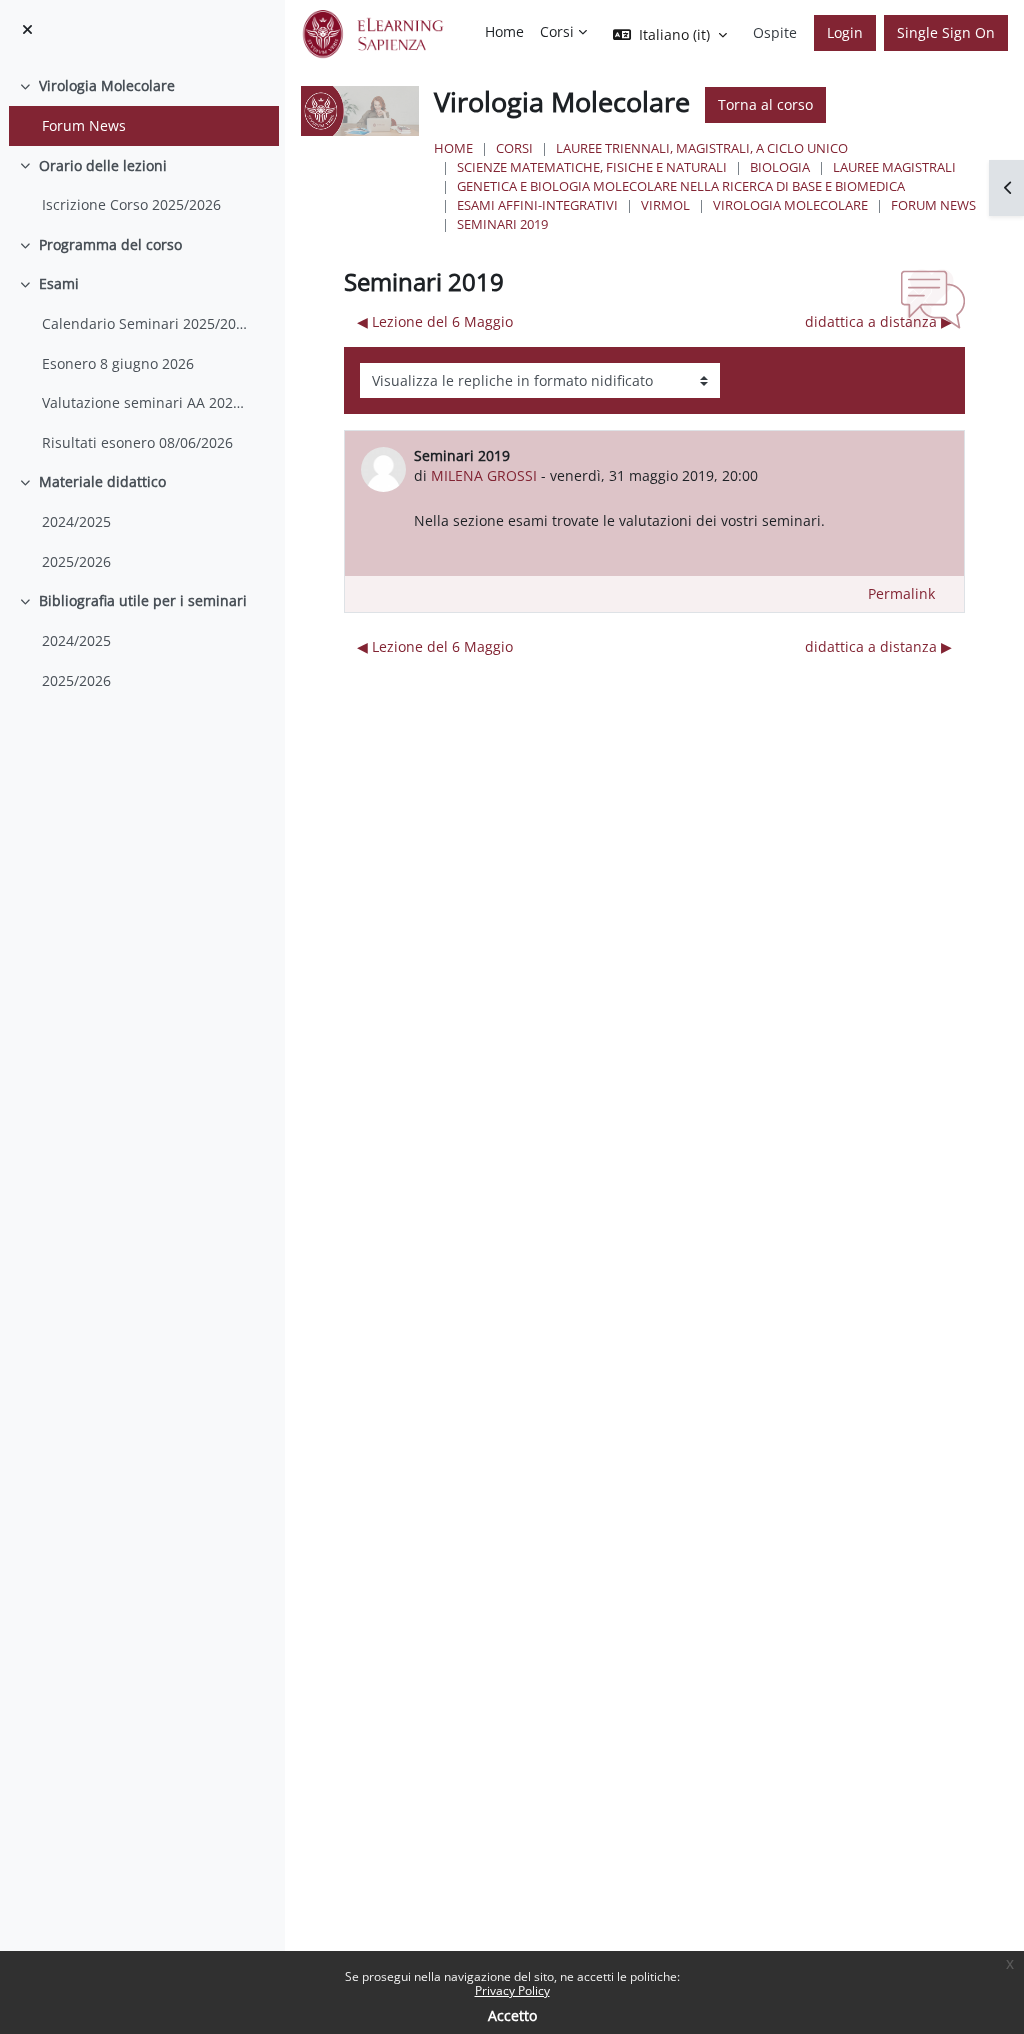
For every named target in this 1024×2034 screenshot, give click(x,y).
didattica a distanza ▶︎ (878, 321)
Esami (59, 283)
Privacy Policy (512, 1990)
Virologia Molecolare (107, 85)
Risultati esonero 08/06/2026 (137, 442)
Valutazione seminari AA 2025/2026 (145, 402)
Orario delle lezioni (103, 165)
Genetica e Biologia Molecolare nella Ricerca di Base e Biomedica (681, 186)
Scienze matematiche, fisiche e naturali (592, 167)
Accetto (512, 2015)
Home (453, 148)
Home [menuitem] (504, 31)
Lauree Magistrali (894, 167)
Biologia (780, 167)
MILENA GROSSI (484, 475)
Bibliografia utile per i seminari (143, 600)
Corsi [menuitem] (557, 31)
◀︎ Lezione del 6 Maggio (435, 321)
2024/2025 (76, 521)
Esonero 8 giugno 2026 (118, 363)
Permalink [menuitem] (901, 593)
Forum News (84, 125)
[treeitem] (142, 105)
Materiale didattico (102, 481)
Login (845, 32)
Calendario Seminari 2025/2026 (145, 323)
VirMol (665, 205)
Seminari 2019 (502, 224)
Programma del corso (110, 244)
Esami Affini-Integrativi (537, 205)
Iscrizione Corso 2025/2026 (131, 204)
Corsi (514, 148)
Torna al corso (765, 104)
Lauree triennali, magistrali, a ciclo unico (702, 148)
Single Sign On (946, 32)
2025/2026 (76, 561)
